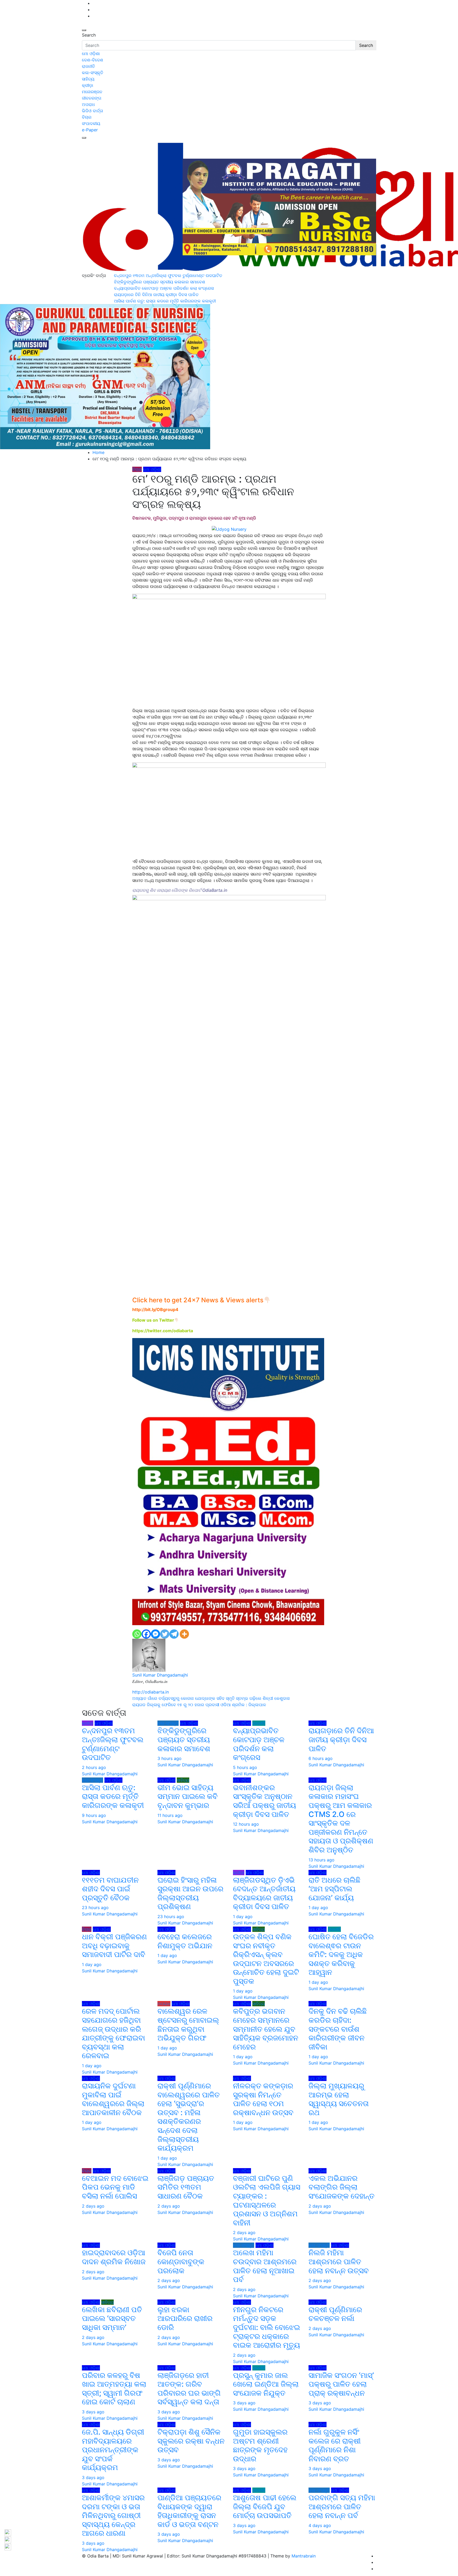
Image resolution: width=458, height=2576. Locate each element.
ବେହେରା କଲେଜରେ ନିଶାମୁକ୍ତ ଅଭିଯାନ (185, 1941)
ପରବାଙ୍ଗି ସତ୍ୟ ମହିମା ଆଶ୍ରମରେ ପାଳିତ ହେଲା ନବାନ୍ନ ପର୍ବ (342, 2506)
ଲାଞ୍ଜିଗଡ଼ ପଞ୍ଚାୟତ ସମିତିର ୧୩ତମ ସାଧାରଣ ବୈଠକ (186, 2187)
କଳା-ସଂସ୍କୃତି (93, 73)
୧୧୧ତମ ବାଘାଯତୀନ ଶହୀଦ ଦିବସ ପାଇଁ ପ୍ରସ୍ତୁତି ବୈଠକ (110, 1889)
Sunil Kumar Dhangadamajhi (160, 1675)
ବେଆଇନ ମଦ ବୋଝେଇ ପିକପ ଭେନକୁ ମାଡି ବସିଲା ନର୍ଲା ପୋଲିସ (115, 2187)
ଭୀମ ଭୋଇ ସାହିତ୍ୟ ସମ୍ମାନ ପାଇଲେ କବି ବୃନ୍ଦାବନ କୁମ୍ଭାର (188, 1796)
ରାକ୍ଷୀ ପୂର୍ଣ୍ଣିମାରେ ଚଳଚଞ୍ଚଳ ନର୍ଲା (335, 2314)
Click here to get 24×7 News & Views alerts (198, 1300)
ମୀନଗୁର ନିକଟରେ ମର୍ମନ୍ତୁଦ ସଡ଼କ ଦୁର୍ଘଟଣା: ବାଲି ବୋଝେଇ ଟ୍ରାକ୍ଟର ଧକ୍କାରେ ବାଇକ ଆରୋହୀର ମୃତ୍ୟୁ (267, 2327)
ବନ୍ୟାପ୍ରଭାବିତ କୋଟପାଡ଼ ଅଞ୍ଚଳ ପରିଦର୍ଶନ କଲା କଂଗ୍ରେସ (259, 1744)
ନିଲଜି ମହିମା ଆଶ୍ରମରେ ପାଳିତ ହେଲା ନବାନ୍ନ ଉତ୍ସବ (340, 2261)
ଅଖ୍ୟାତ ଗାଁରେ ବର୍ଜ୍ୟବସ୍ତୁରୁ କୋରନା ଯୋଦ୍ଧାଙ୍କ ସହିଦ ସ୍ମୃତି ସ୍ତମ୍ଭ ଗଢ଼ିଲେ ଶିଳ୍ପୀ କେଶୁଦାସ (211, 1698)
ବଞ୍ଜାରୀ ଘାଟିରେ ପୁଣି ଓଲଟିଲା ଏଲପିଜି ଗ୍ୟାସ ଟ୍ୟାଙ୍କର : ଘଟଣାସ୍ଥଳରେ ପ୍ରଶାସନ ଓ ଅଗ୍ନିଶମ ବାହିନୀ (267, 2200)
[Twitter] (165, 1634)
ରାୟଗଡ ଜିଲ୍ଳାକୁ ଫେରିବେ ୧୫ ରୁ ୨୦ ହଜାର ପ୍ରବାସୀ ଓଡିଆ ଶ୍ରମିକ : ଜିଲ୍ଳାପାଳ (199, 1705)
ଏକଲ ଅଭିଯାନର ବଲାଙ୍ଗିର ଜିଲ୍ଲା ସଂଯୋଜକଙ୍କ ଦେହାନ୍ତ (342, 2187)
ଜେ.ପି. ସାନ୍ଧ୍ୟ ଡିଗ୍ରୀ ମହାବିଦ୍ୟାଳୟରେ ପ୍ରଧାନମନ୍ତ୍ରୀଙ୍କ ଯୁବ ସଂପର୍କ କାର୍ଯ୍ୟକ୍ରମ (113, 2450)
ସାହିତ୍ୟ (88, 79)
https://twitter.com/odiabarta (163, 1331)
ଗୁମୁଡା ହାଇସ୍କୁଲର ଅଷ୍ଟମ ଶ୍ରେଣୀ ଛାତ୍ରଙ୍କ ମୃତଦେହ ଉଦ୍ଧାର (260, 2445)
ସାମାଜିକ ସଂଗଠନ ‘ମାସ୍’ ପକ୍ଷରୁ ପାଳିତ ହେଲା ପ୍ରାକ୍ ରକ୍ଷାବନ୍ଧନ (341, 2384)
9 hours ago (94, 1815)
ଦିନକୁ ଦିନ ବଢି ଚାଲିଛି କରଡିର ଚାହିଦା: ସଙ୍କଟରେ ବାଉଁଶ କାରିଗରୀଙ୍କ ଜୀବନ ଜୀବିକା (338, 2029)
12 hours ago (246, 1824)
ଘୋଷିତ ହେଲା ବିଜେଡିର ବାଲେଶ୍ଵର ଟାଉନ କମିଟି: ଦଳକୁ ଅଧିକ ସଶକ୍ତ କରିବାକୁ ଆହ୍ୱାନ (341, 1954)
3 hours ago (169, 1758)
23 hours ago (95, 1908)
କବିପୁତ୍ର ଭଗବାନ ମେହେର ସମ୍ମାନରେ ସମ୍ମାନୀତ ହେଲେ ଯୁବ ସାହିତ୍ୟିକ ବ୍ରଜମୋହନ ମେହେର (266, 2029)
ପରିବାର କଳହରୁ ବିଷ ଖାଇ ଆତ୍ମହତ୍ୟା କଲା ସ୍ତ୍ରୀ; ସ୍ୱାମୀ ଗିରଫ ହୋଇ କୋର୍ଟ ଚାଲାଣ (114, 2389)
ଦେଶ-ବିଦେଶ (93, 60)
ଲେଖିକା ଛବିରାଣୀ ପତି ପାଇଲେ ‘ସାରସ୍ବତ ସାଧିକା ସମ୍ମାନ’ (112, 2318)
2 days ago (93, 2206)
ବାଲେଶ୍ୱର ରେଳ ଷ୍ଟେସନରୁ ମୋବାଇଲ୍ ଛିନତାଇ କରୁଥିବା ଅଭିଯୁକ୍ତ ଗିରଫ (188, 2024)
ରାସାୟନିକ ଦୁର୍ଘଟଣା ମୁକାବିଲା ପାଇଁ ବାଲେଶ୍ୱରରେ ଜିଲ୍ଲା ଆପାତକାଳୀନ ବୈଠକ (113, 2099)
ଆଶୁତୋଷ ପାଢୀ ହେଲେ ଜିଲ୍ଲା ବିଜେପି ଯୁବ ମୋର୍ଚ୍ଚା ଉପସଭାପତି (265, 2506)
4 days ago (320, 2525)
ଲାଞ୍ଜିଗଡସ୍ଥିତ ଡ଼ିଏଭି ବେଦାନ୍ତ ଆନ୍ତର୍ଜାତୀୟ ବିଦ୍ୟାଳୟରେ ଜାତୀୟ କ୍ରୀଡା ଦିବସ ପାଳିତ (264, 1893)
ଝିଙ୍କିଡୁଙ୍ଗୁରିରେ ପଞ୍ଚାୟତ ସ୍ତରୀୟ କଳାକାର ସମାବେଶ (184, 1739)
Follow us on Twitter (153, 1320)
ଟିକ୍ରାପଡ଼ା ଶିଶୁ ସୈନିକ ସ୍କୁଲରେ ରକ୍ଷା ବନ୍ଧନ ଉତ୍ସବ (191, 2441)
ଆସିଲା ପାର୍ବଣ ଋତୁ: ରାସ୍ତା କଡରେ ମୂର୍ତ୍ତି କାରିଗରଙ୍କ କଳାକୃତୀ (113, 1796)
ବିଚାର (87, 117)
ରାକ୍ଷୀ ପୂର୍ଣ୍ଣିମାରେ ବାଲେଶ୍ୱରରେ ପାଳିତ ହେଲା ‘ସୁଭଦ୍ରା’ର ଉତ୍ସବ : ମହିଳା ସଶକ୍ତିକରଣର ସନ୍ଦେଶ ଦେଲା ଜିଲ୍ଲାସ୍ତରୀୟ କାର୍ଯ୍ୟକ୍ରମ (189, 2117)
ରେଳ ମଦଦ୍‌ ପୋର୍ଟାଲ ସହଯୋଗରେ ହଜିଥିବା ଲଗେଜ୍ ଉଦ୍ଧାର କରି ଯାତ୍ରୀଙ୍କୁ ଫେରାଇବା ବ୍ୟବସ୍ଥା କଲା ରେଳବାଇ (113, 2033)
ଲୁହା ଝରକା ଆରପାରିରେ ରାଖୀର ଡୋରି (185, 2318)
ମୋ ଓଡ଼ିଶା (91, 54)
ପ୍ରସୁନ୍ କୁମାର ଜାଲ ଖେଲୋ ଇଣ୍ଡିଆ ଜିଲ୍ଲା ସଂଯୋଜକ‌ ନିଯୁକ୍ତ (266, 2384)
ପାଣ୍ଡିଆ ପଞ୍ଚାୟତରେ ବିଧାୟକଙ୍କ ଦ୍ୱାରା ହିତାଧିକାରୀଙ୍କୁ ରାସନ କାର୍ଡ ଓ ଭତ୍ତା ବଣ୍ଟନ (189, 2511)
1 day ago (243, 1917)
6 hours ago (321, 1758)
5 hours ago (245, 1767)
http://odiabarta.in (151, 1692)
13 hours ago (322, 1860)
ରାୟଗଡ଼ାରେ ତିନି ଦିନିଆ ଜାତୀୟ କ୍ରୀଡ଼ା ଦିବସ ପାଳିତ (341, 1739)
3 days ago (93, 2412)
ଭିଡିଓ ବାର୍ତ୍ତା (93, 111)
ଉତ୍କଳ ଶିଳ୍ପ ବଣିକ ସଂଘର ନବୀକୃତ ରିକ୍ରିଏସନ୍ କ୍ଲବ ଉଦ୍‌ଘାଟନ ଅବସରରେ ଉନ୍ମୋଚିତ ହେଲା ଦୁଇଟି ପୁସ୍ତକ (266, 1959)
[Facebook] (146, 1634)
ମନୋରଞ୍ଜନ (92, 92)
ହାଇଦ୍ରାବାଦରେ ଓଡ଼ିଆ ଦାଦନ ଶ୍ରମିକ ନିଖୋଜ (114, 2257)
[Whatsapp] (137, 1634)
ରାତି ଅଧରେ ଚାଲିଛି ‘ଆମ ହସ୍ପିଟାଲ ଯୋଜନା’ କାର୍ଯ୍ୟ (334, 1889)
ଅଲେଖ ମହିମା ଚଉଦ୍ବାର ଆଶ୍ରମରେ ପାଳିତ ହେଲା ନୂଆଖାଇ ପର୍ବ (265, 2266)
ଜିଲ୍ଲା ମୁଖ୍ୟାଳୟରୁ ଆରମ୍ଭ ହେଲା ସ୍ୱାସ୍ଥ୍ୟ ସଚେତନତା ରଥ (339, 2099)
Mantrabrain (304, 2556)
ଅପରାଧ (88, 104)
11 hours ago (170, 1815)
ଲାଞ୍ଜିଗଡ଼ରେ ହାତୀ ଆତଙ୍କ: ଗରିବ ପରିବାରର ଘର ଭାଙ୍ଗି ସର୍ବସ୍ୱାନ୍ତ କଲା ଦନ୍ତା (189, 2389)
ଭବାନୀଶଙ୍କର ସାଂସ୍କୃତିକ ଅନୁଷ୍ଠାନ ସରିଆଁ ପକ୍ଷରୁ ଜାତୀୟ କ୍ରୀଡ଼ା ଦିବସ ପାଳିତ (265, 1801)
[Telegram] (174, 1634)
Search (89, 35)
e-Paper (90, 130)
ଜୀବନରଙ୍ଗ (92, 98)
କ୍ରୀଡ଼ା (88, 85)
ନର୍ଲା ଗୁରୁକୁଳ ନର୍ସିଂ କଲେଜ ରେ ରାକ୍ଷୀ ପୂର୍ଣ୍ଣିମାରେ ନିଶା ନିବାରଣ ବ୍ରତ (335, 2445)
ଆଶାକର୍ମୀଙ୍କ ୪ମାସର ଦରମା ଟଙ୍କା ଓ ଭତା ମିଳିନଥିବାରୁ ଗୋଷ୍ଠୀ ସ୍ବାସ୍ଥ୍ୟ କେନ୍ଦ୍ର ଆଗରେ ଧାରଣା (113, 2515)
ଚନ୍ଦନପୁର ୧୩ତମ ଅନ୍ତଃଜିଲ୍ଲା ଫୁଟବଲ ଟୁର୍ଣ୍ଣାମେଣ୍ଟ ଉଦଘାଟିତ (113, 1744)
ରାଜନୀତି (88, 66)
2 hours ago (94, 1767)
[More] (184, 1634)
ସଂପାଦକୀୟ (91, 123)
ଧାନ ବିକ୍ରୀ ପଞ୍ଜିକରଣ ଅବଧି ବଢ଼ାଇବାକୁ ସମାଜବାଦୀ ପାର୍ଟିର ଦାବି (114, 1946)
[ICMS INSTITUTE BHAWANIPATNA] (228, 1481)
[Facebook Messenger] (155, 1634)
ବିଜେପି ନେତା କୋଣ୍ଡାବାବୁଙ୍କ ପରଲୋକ (181, 2261)
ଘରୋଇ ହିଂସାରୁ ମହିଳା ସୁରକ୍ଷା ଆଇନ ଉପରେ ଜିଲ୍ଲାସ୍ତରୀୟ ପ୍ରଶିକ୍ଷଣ (190, 1893)
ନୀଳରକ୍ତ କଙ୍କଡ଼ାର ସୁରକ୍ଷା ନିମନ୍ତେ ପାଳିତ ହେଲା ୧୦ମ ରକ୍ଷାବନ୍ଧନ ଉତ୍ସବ (263, 2099)
